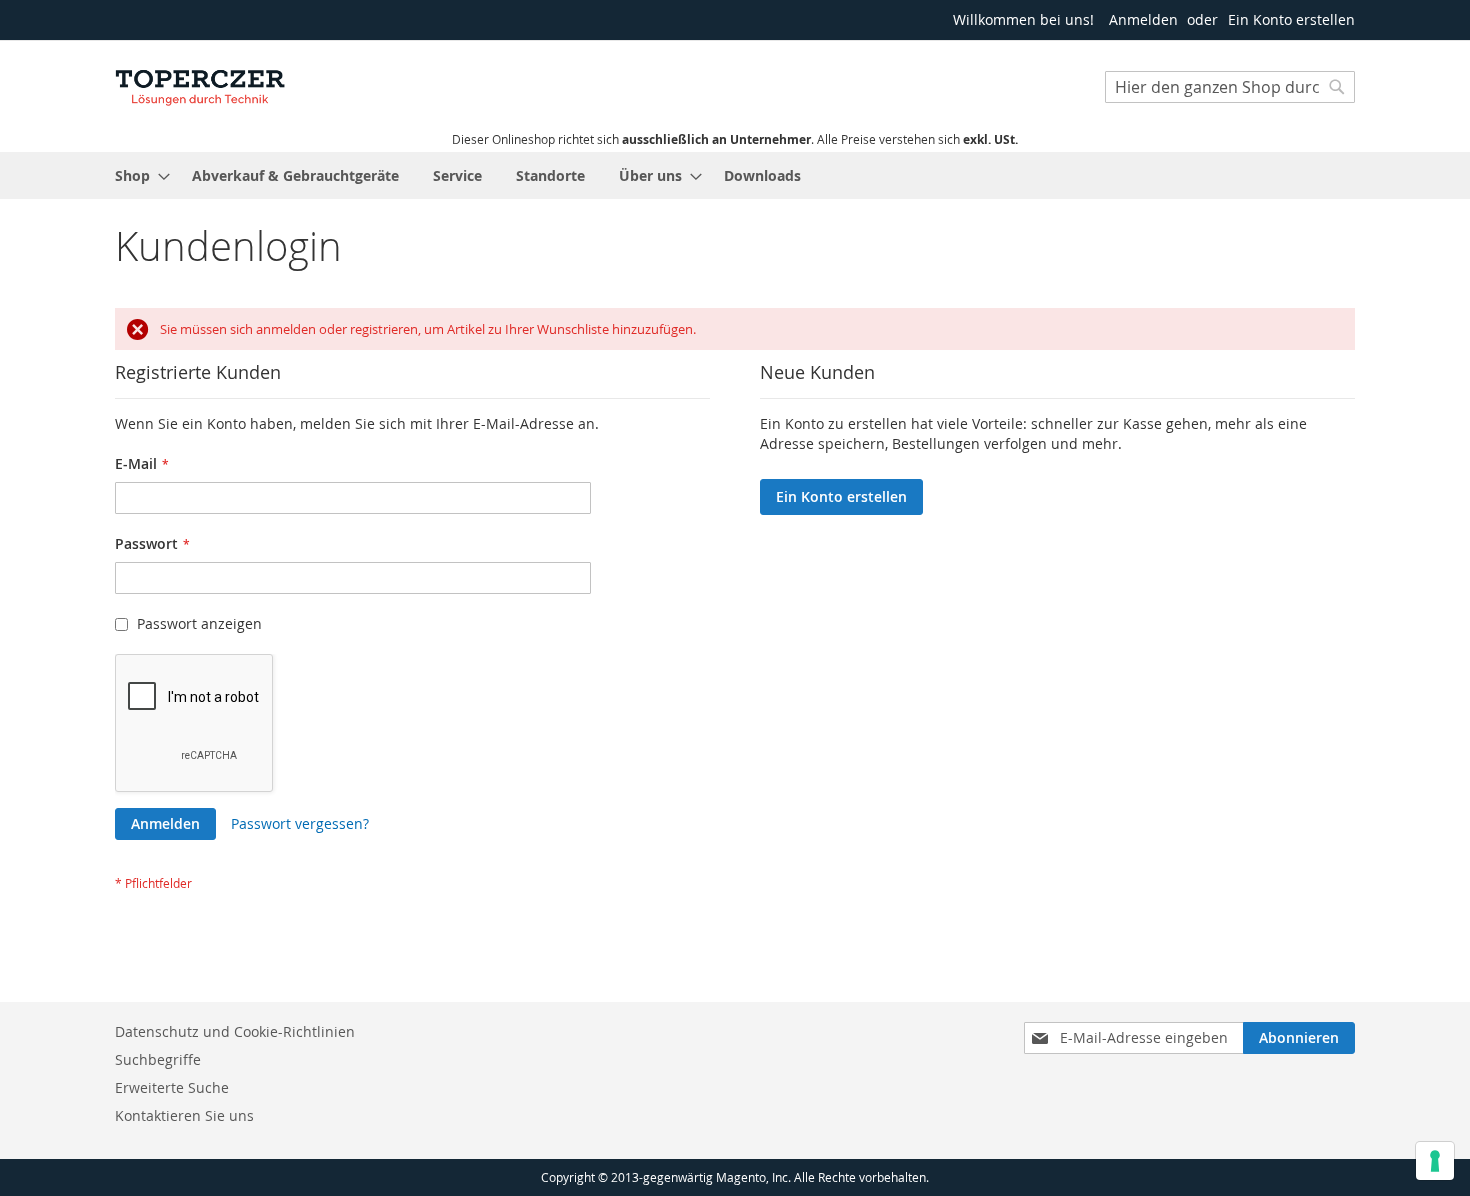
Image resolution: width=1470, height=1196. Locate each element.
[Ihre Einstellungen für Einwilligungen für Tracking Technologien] (1435, 1161)
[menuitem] (136, 175)
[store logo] (200, 84)
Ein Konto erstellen (1291, 19)
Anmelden (1143, 19)
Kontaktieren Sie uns (184, 1115)
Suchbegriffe (158, 1059)
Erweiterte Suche (172, 1087)
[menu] (735, 175)
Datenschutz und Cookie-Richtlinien (235, 1031)
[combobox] (1230, 87)
